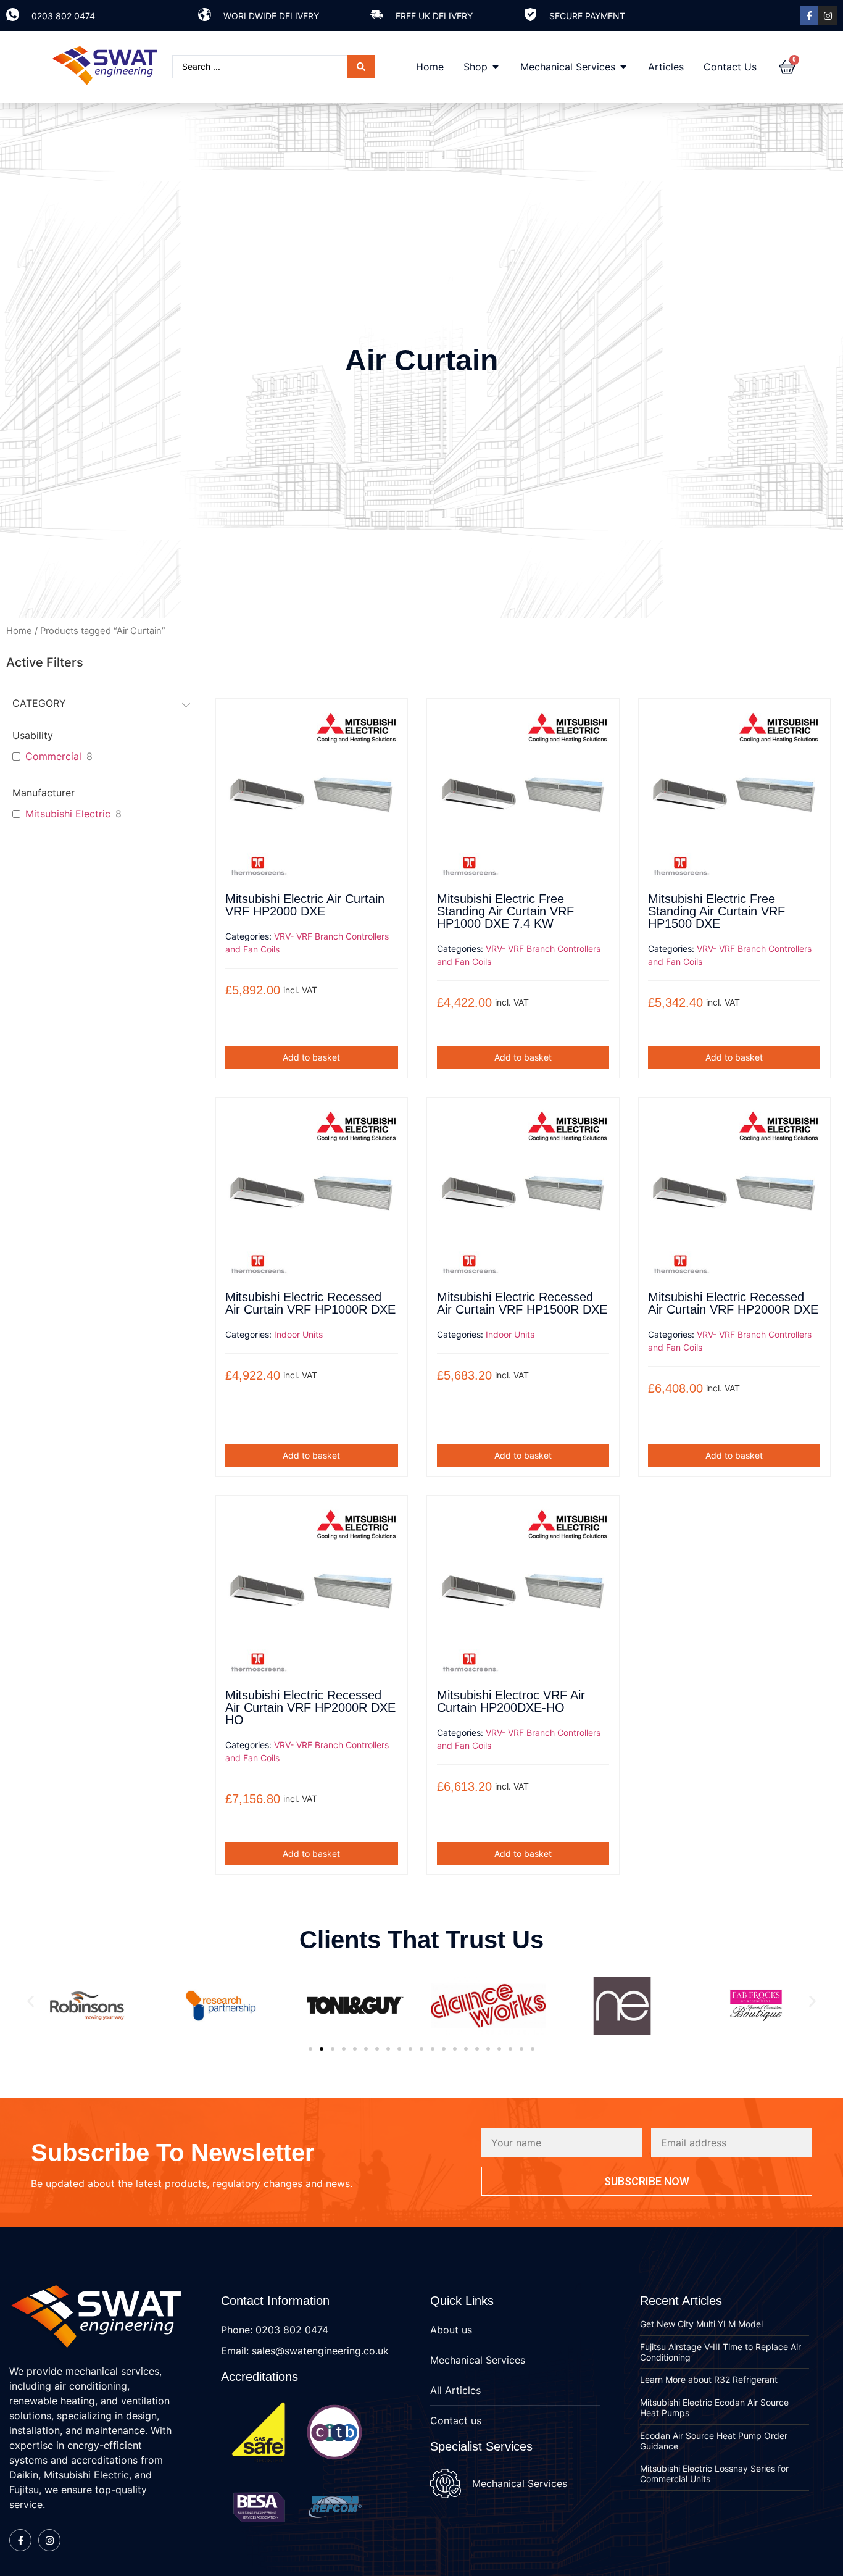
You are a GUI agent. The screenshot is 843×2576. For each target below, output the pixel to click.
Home (19, 631)
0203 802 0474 (63, 16)
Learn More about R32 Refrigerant (709, 2379)
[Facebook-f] (809, 15)
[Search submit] (361, 67)
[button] (31, 2002)
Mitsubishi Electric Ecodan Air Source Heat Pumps (714, 2407)
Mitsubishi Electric (68, 814)
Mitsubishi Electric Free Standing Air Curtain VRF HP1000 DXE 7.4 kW (505, 911)
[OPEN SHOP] (496, 67)
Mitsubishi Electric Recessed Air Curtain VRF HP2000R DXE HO (310, 1707)
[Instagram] (828, 15)
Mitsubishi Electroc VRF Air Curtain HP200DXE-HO (511, 1701)
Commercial (53, 756)
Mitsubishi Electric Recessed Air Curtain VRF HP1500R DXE (522, 1303)
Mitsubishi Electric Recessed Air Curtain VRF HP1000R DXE (310, 1303)
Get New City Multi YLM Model (701, 2324)
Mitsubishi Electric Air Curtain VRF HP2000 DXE (305, 905)
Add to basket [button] (311, 1057)
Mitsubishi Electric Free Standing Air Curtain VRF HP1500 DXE (716, 911)
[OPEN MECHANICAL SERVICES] (623, 67)
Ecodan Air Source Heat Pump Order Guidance (714, 2441)
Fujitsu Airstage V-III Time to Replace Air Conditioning (720, 2352)
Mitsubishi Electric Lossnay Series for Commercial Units (714, 2474)
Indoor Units (298, 1334)
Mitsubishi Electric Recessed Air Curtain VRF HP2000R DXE (733, 1303)
